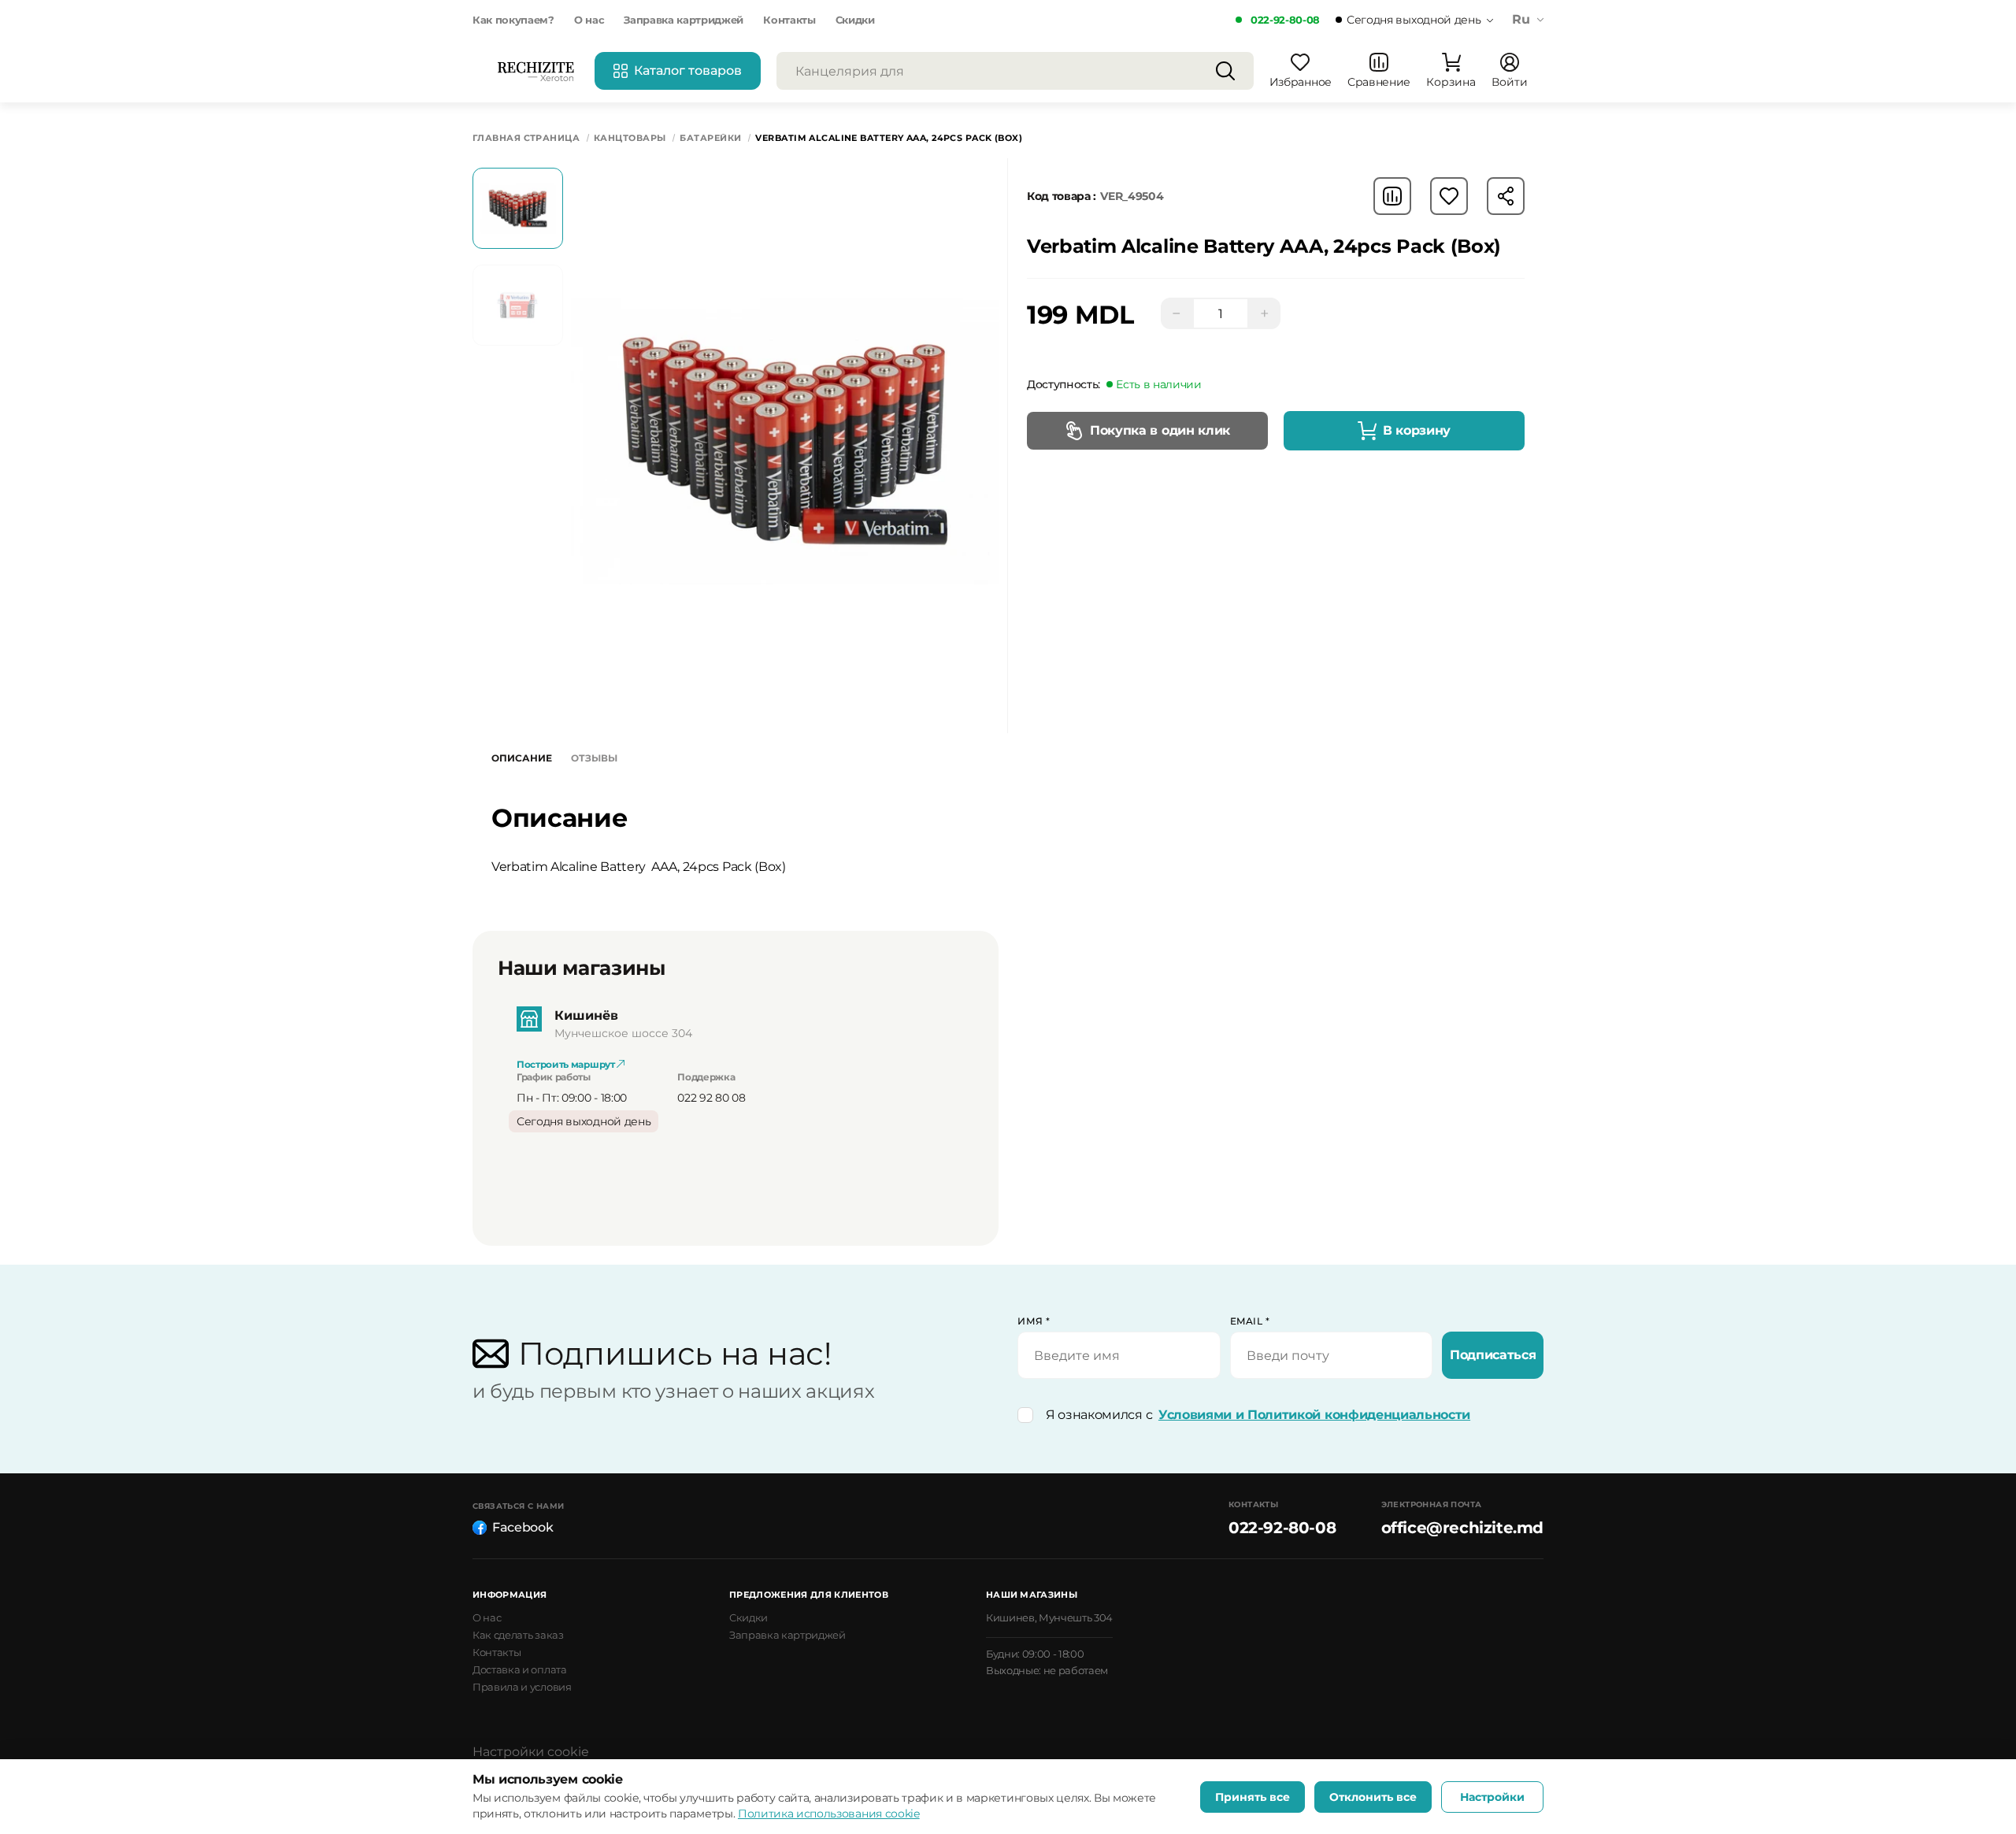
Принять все (1253, 1797)
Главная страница (526, 138)
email (1250, 1321)
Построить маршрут (567, 1064)
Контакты (789, 20)
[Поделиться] (1506, 196)
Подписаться (1493, 1355)
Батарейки (710, 138)
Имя (1034, 1321)
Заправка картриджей (684, 20)
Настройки (1492, 1797)
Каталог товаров (688, 70)
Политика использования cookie (829, 1814)
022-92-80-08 (1285, 20)
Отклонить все (1373, 1797)
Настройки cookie (531, 1752)
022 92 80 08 (711, 1098)
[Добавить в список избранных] (1449, 196)
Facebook (523, 1527)
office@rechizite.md (1462, 1528)
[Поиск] (1225, 71)
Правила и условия (522, 1687)
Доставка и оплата (520, 1669)
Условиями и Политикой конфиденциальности (1314, 1415)
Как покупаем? (513, 20)
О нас (589, 20)
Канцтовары (630, 138)
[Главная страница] (535, 71)
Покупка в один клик (1160, 430)
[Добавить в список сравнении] (1392, 196)
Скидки (855, 20)
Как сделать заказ (518, 1635)
